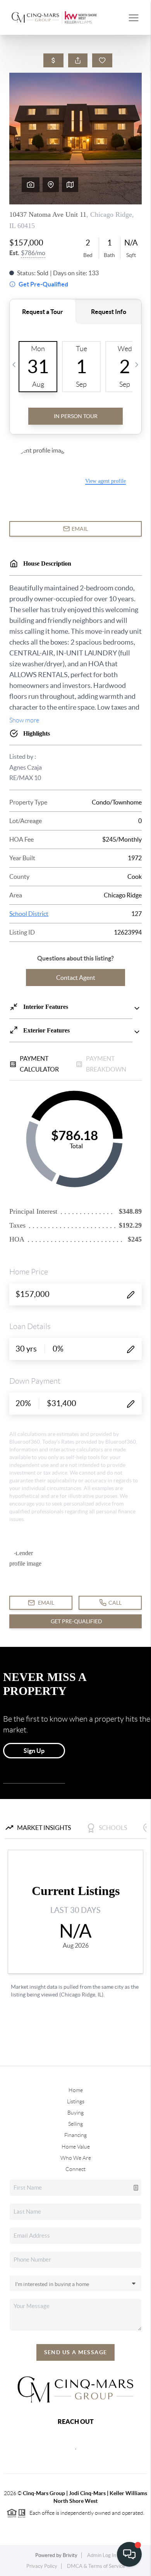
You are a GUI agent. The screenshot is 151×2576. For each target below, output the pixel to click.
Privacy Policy (42, 2566)
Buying (75, 2113)
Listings (76, 2101)
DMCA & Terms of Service (96, 2566)
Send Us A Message (76, 2352)
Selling (75, 2124)
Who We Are (76, 2158)
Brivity (70, 2555)
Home (76, 2090)
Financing (75, 2135)
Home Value (76, 2147)
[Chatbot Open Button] (129, 2554)
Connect (75, 2169)
